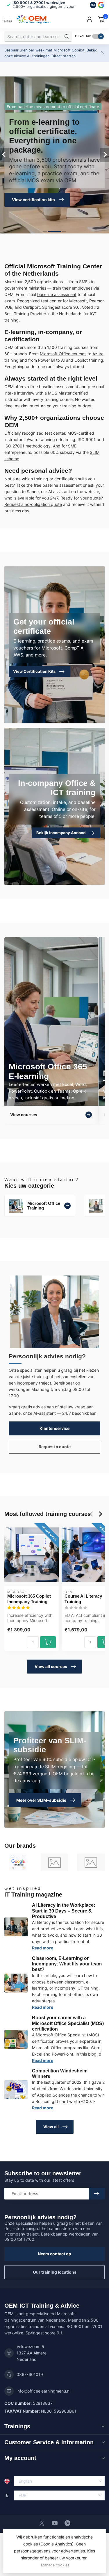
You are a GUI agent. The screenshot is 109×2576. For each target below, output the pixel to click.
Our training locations (55, 2272)
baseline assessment (57, 294)
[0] (101, 19)
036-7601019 (30, 2374)
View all (51, 2127)
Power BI (47, 360)
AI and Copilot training (82, 360)
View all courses (51, 1666)
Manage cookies (55, 2565)
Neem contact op (54, 2254)
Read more (43, 1948)
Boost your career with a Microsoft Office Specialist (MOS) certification (68, 2023)
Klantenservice (54, 1428)
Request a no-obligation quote (33, 504)
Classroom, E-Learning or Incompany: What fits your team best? (67, 1964)
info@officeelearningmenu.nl (43, 2391)
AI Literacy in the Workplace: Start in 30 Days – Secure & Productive (64, 1911)
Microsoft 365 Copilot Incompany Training (29, 1599)
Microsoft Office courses (63, 354)
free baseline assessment (58, 485)
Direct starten (64, 56)
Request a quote (55, 1447)
